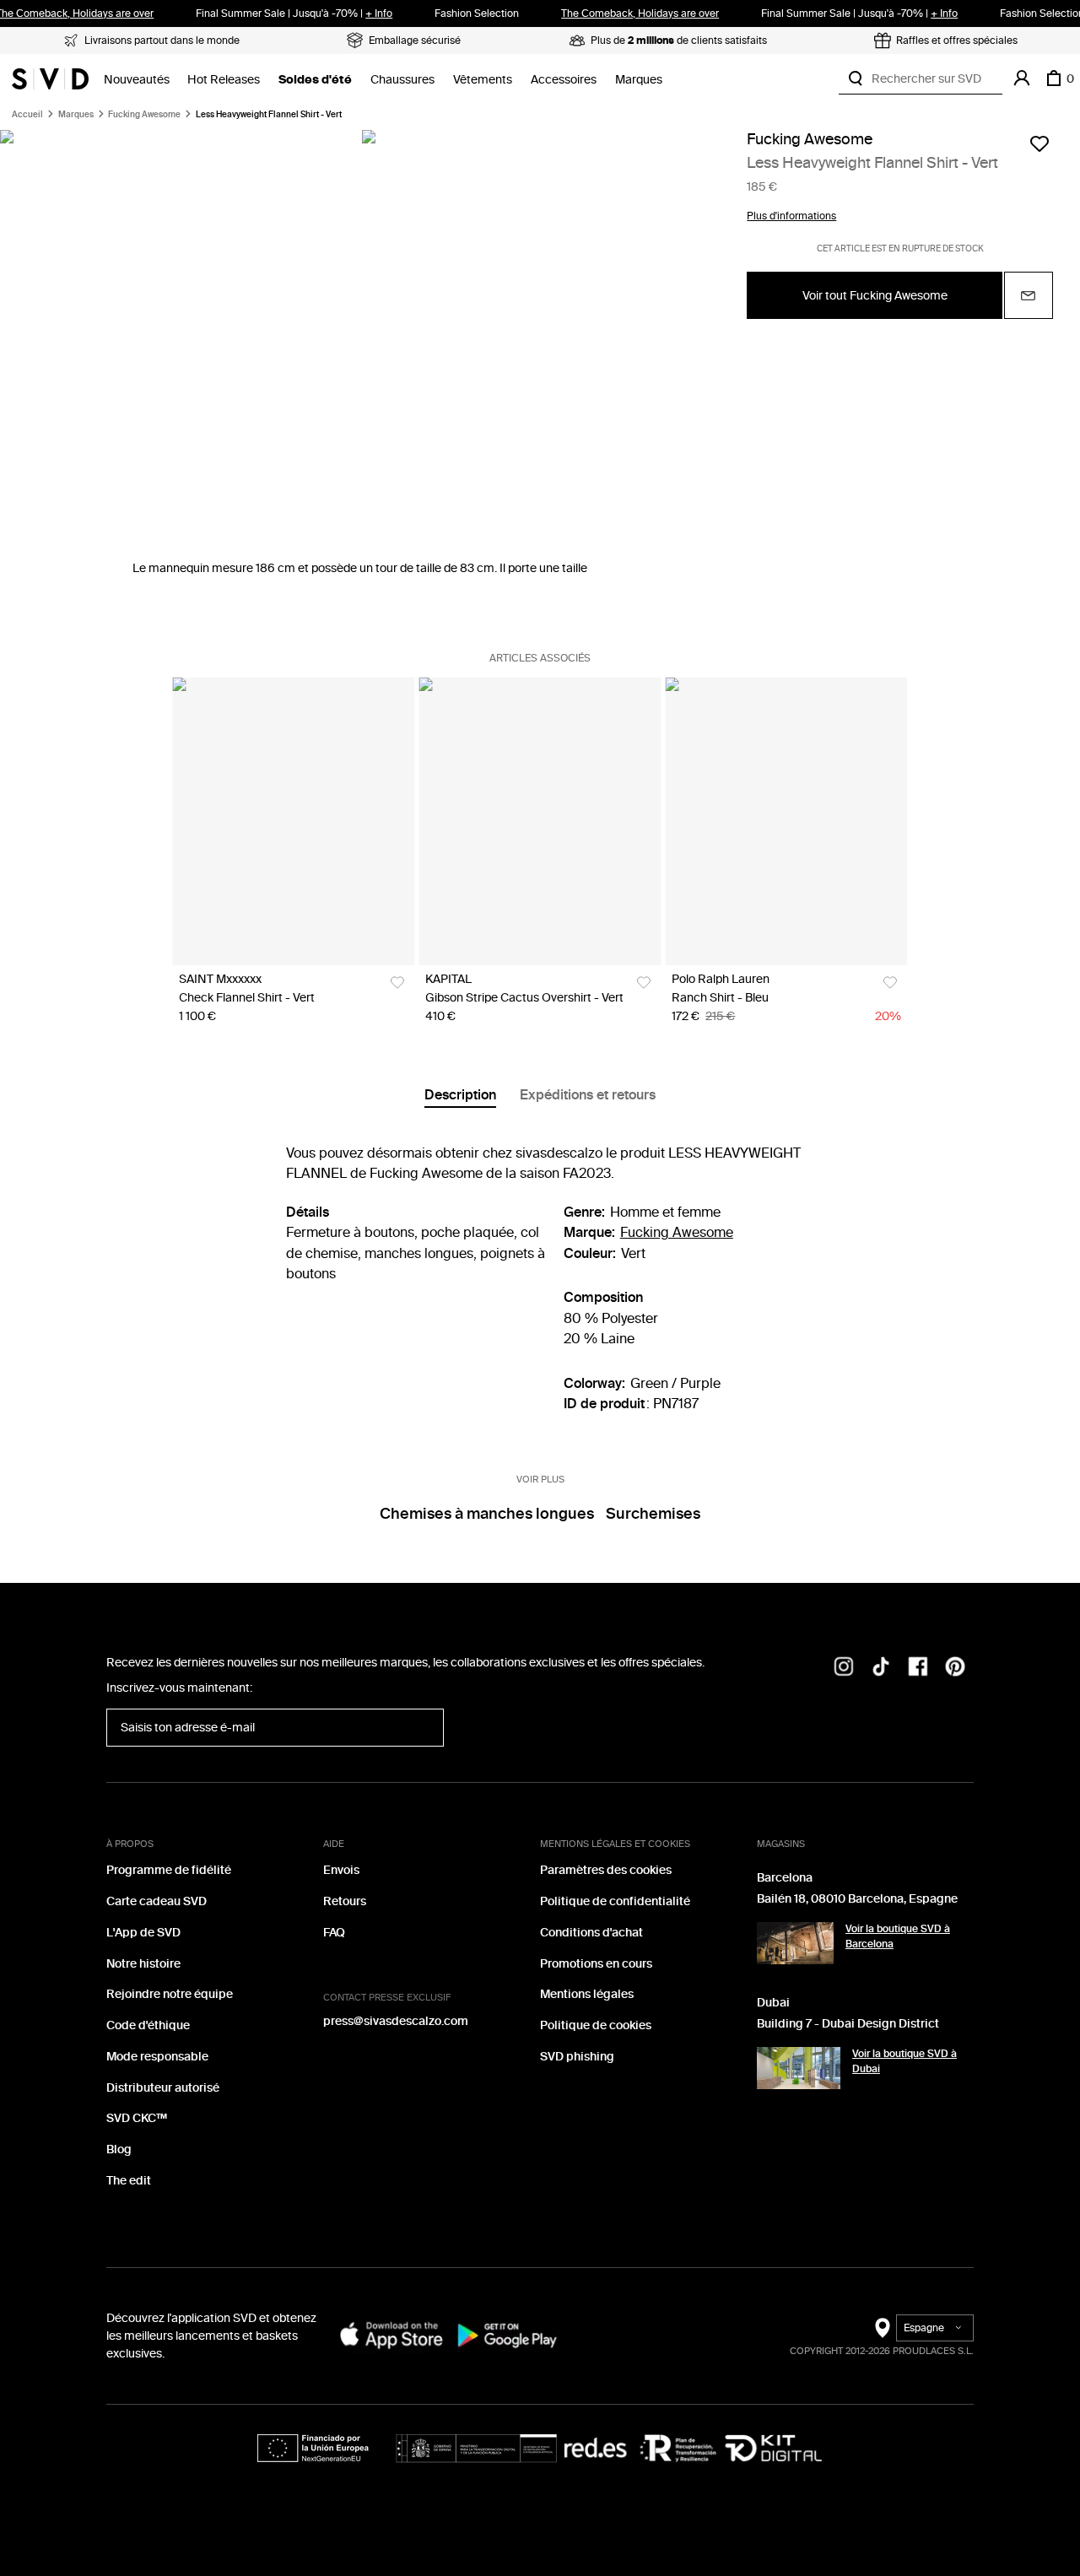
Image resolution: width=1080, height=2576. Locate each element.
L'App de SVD (143, 1933)
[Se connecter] (1022, 78)
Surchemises (653, 1514)
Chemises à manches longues (487, 1514)
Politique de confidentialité (615, 1901)
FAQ (334, 1933)
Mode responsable (157, 2057)
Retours (345, 1901)
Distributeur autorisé (163, 2088)
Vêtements (483, 80)
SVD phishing (577, 2057)
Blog (119, 2149)
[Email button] (1029, 296)
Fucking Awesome (144, 115)
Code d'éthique (148, 2025)
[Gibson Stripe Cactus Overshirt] (540, 821)
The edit (129, 2181)
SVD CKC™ (137, 2118)
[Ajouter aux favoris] (1039, 143)
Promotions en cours (596, 1964)
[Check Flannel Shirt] (293, 821)
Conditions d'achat (591, 1933)
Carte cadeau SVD (157, 1901)
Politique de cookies (596, 2025)
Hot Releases (224, 80)
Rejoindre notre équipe (170, 1994)
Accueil (27, 115)
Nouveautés (137, 80)
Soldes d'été (315, 80)
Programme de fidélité (169, 1870)
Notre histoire (143, 1964)
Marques (639, 80)
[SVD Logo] (50, 78)
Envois (341, 1870)
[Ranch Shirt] (786, 821)
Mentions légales (587, 1994)
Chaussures (402, 80)
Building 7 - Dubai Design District (848, 2024)
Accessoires (564, 80)
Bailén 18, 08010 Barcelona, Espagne (857, 1899)
